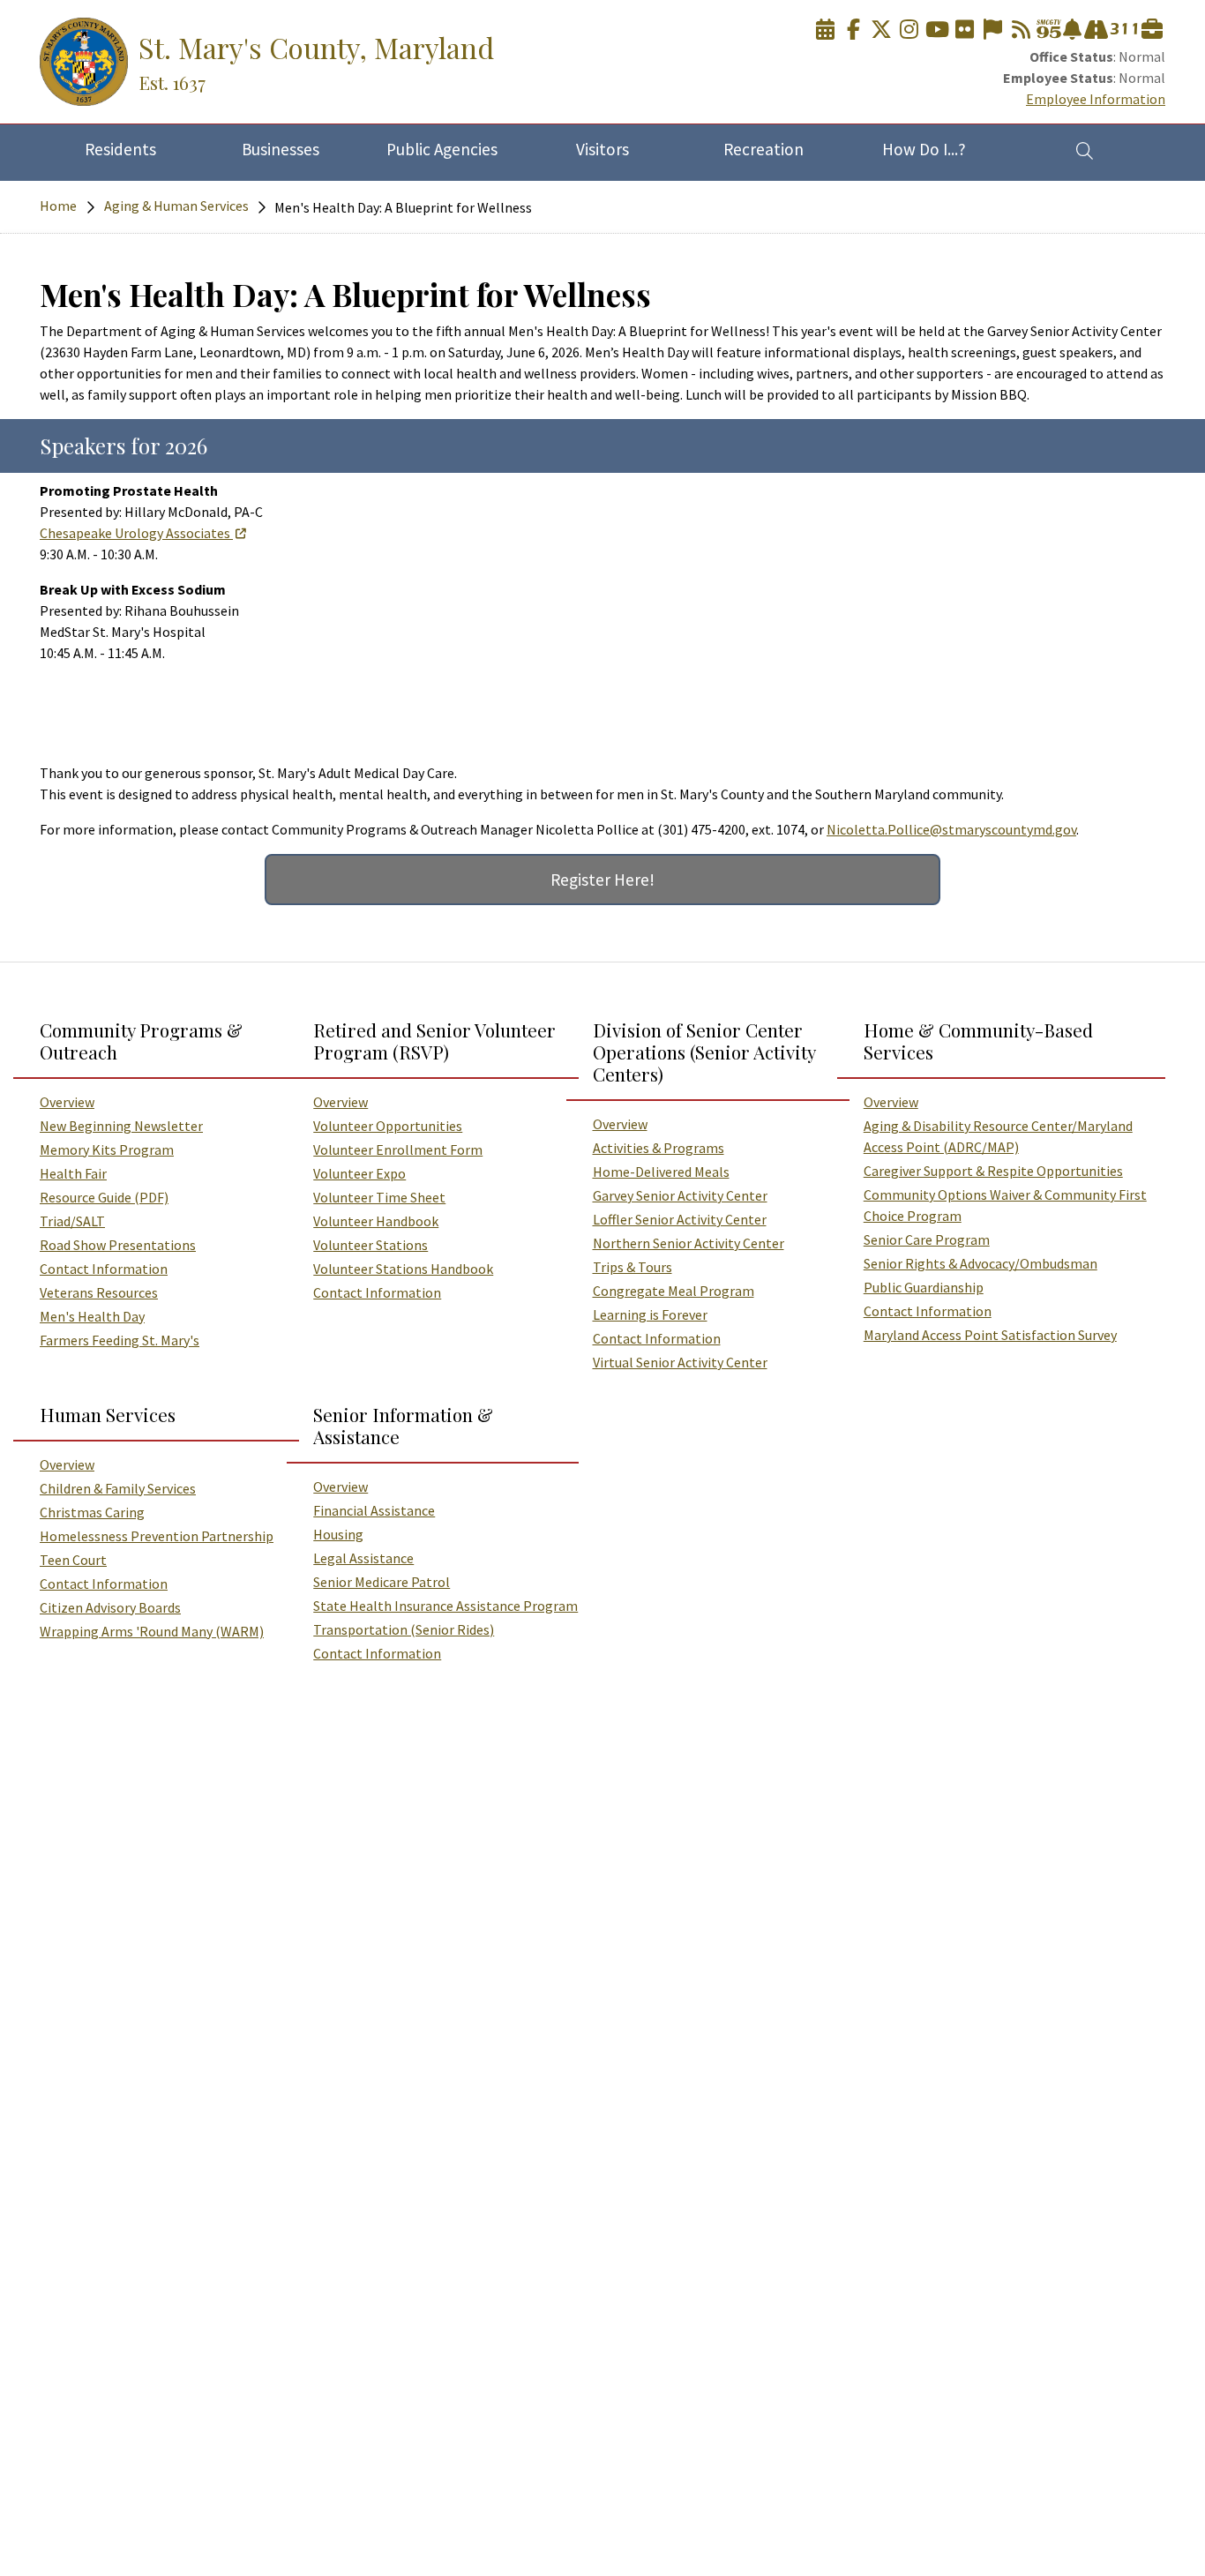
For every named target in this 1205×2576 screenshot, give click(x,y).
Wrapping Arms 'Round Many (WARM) (152, 1631)
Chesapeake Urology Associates (135, 533)
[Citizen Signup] (992, 30)
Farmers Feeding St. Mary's (120, 1340)
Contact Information (104, 1269)
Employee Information (1096, 99)
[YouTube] (937, 30)
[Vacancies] (1152, 30)
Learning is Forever (650, 1314)
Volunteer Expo (359, 1173)
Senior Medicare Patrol (382, 1582)
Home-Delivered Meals (661, 1172)
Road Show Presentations (118, 1245)
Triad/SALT (72, 1221)
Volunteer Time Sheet (379, 1197)
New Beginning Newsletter (121, 1126)
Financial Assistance (374, 1510)
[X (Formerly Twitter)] (881, 30)
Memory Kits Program (107, 1149)
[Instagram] (909, 30)
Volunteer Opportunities (388, 1126)
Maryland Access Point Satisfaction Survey (990, 1335)
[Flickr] (965, 30)
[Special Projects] (1096, 30)
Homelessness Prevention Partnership (157, 1536)
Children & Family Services (118, 1488)
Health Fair (73, 1173)
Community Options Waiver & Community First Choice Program (1005, 1205)
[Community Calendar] (826, 30)
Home (58, 206)
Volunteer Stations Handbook (403, 1269)
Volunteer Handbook (376, 1221)
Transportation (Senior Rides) (404, 1629)
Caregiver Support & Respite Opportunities (993, 1171)
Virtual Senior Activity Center (680, 1362)
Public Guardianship (924, 1287)
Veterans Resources (99, 1292)
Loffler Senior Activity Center (680, 1219)
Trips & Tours (632, 1267)
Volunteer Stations (370, 1245)
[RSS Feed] (1021, 30)
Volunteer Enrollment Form (398, 1149)
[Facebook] (853, 30)
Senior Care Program (927, 1239)
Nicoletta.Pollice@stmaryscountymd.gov (951, 829)
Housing (338, 1534)
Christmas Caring (92, 1512)
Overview (67, 1102)
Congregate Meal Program (674, 1291)
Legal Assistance (363, 1558)
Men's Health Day (92, 1316)
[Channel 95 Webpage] (1049, 30)
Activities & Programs (659, 1148)
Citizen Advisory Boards (110, 1607)
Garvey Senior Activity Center (680, 1195)
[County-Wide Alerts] (1072, 30)
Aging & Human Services (176, 206)
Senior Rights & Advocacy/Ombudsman (980, 1263)
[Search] (1085, 150)
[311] (1124, 30)
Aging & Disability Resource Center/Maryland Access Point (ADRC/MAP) (998, 1136)
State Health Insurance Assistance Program (445, 1606)
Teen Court (73, 1560)
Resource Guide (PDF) (104, 1197)
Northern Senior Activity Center (689, 1243)
